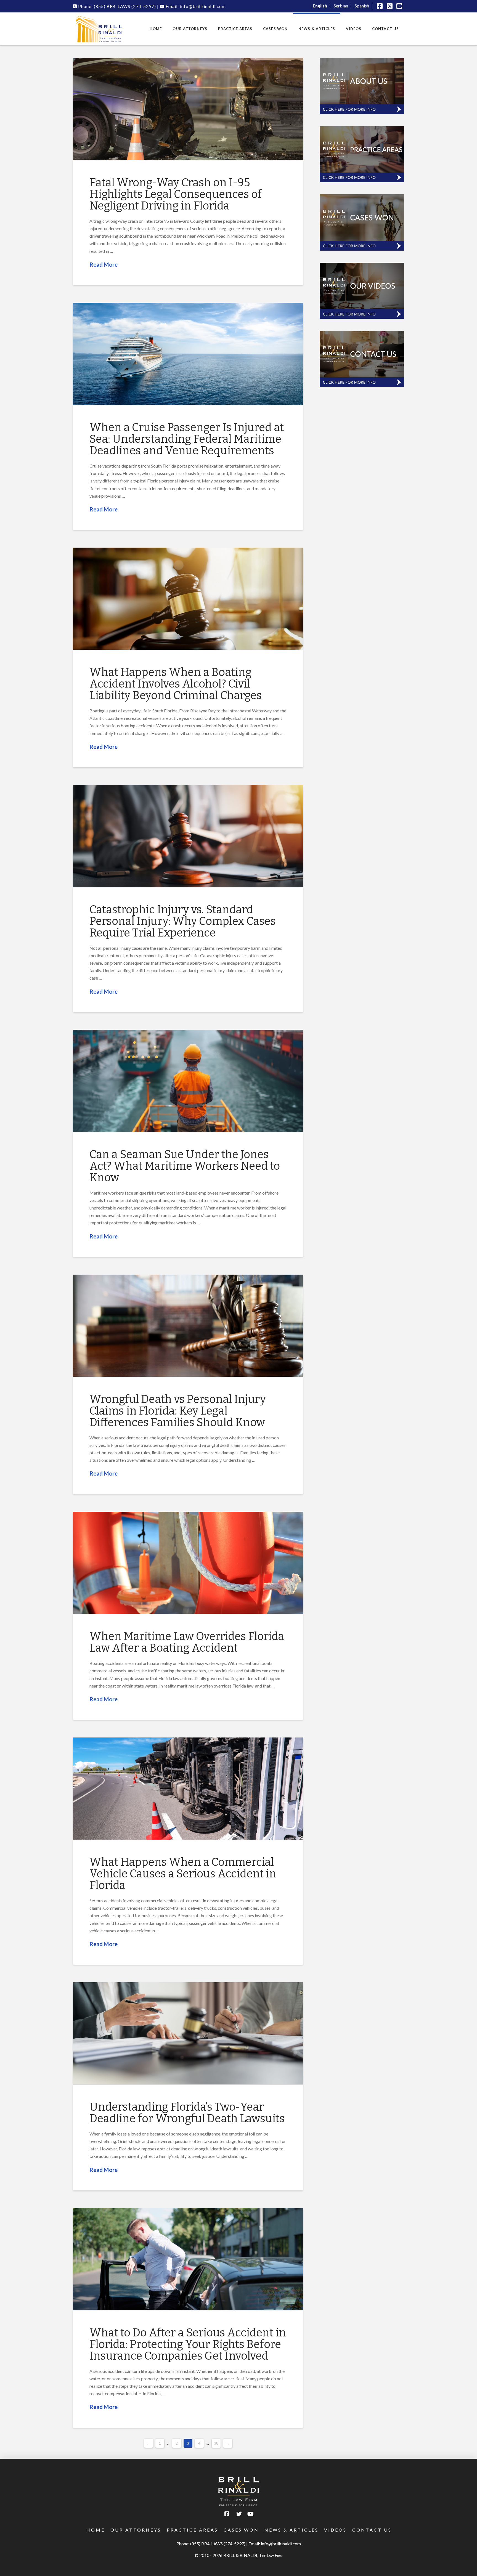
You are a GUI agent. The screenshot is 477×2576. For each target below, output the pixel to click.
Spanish (362, 6)
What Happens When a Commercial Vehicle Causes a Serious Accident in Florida (183, 1874)
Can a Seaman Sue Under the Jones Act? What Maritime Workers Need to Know (185, 1166)
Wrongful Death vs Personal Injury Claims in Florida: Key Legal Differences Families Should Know (178, 1411)
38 (216, 2443)
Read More (104, 264)
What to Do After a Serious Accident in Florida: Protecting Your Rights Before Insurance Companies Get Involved (188, 2344)
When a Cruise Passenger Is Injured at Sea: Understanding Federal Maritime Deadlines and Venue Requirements (187, 439)
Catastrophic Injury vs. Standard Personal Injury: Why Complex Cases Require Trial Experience (183, 921)
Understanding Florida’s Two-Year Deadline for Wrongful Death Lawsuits (187, 2113)
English (320, 6)
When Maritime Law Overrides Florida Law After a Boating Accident (187, 1642)
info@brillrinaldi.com (281, 2544)
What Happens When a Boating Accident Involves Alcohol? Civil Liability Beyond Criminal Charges (176, 684)
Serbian (341, 6)
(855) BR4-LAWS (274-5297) (218, 2544)
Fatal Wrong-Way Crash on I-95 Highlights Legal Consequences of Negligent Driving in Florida (176, 194)
